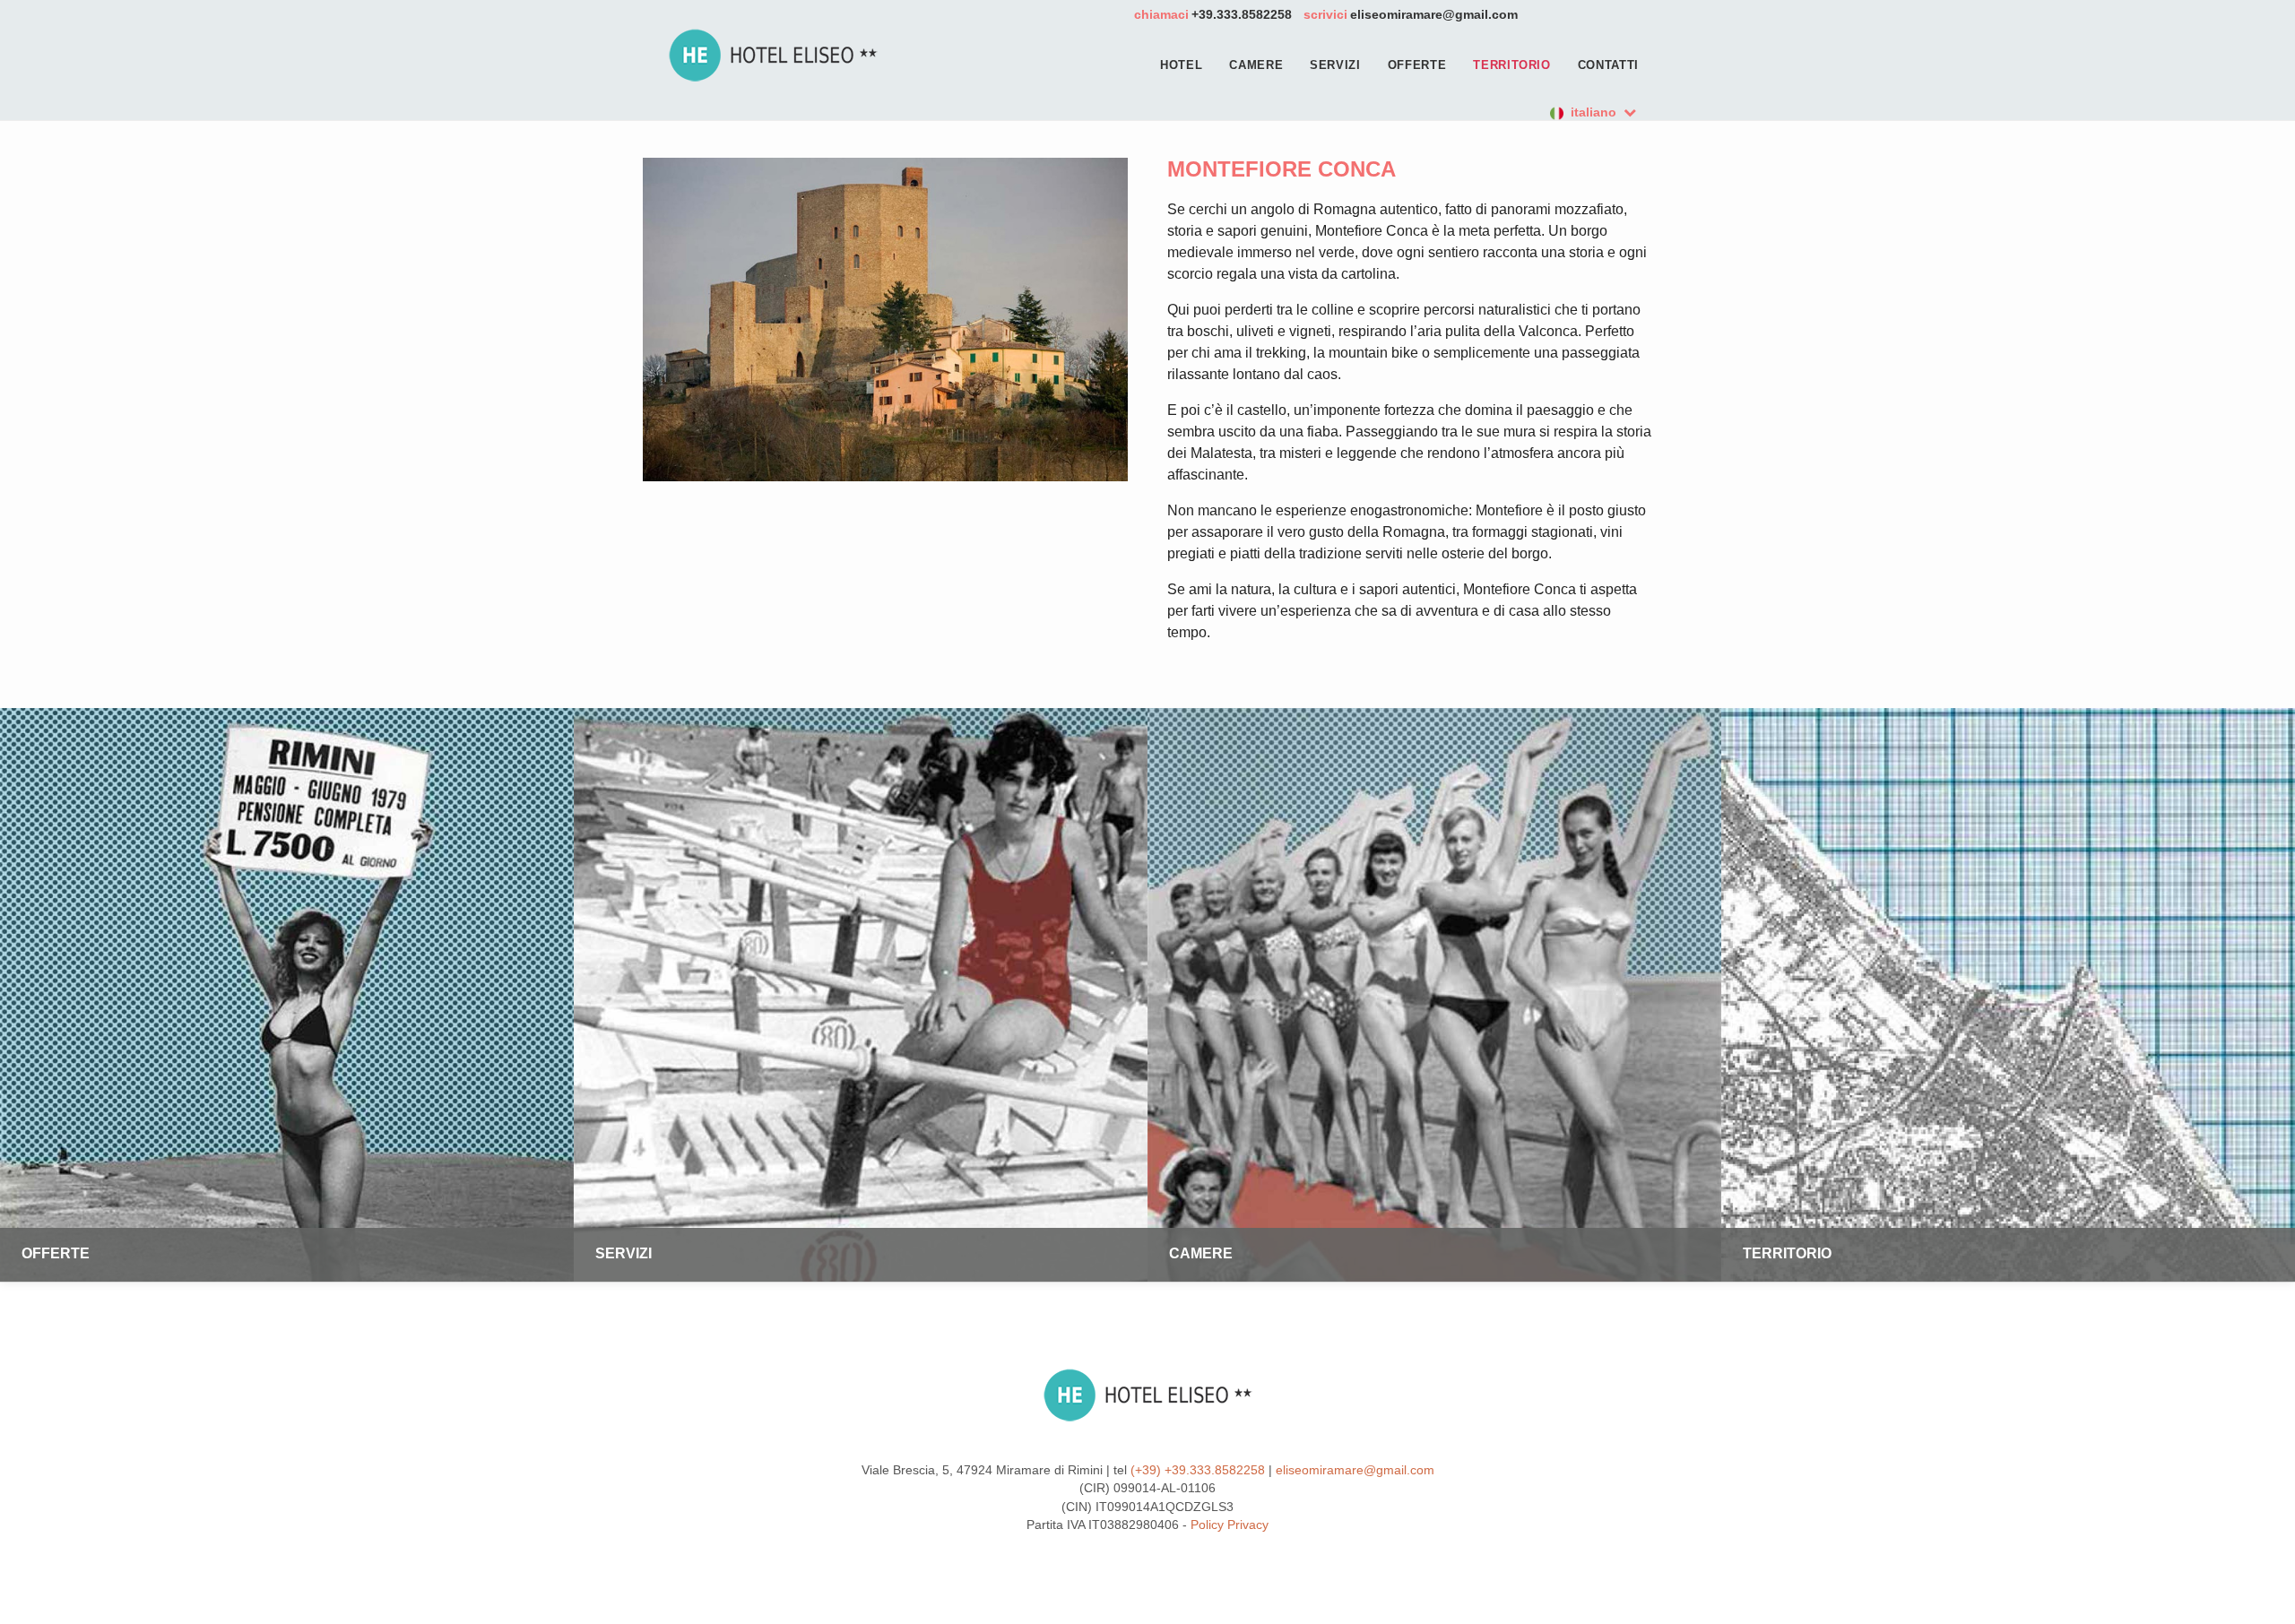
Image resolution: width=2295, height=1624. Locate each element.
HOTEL (1181, 65)
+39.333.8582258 (1242, 14)
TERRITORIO (1512, 65)
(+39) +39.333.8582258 (1198, 1470)
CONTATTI (1608, 65)
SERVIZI (1335, 65)
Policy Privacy (1230, 1525)
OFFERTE (1417, 65)
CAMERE (1256, 65)
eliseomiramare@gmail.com (1434, 14)
